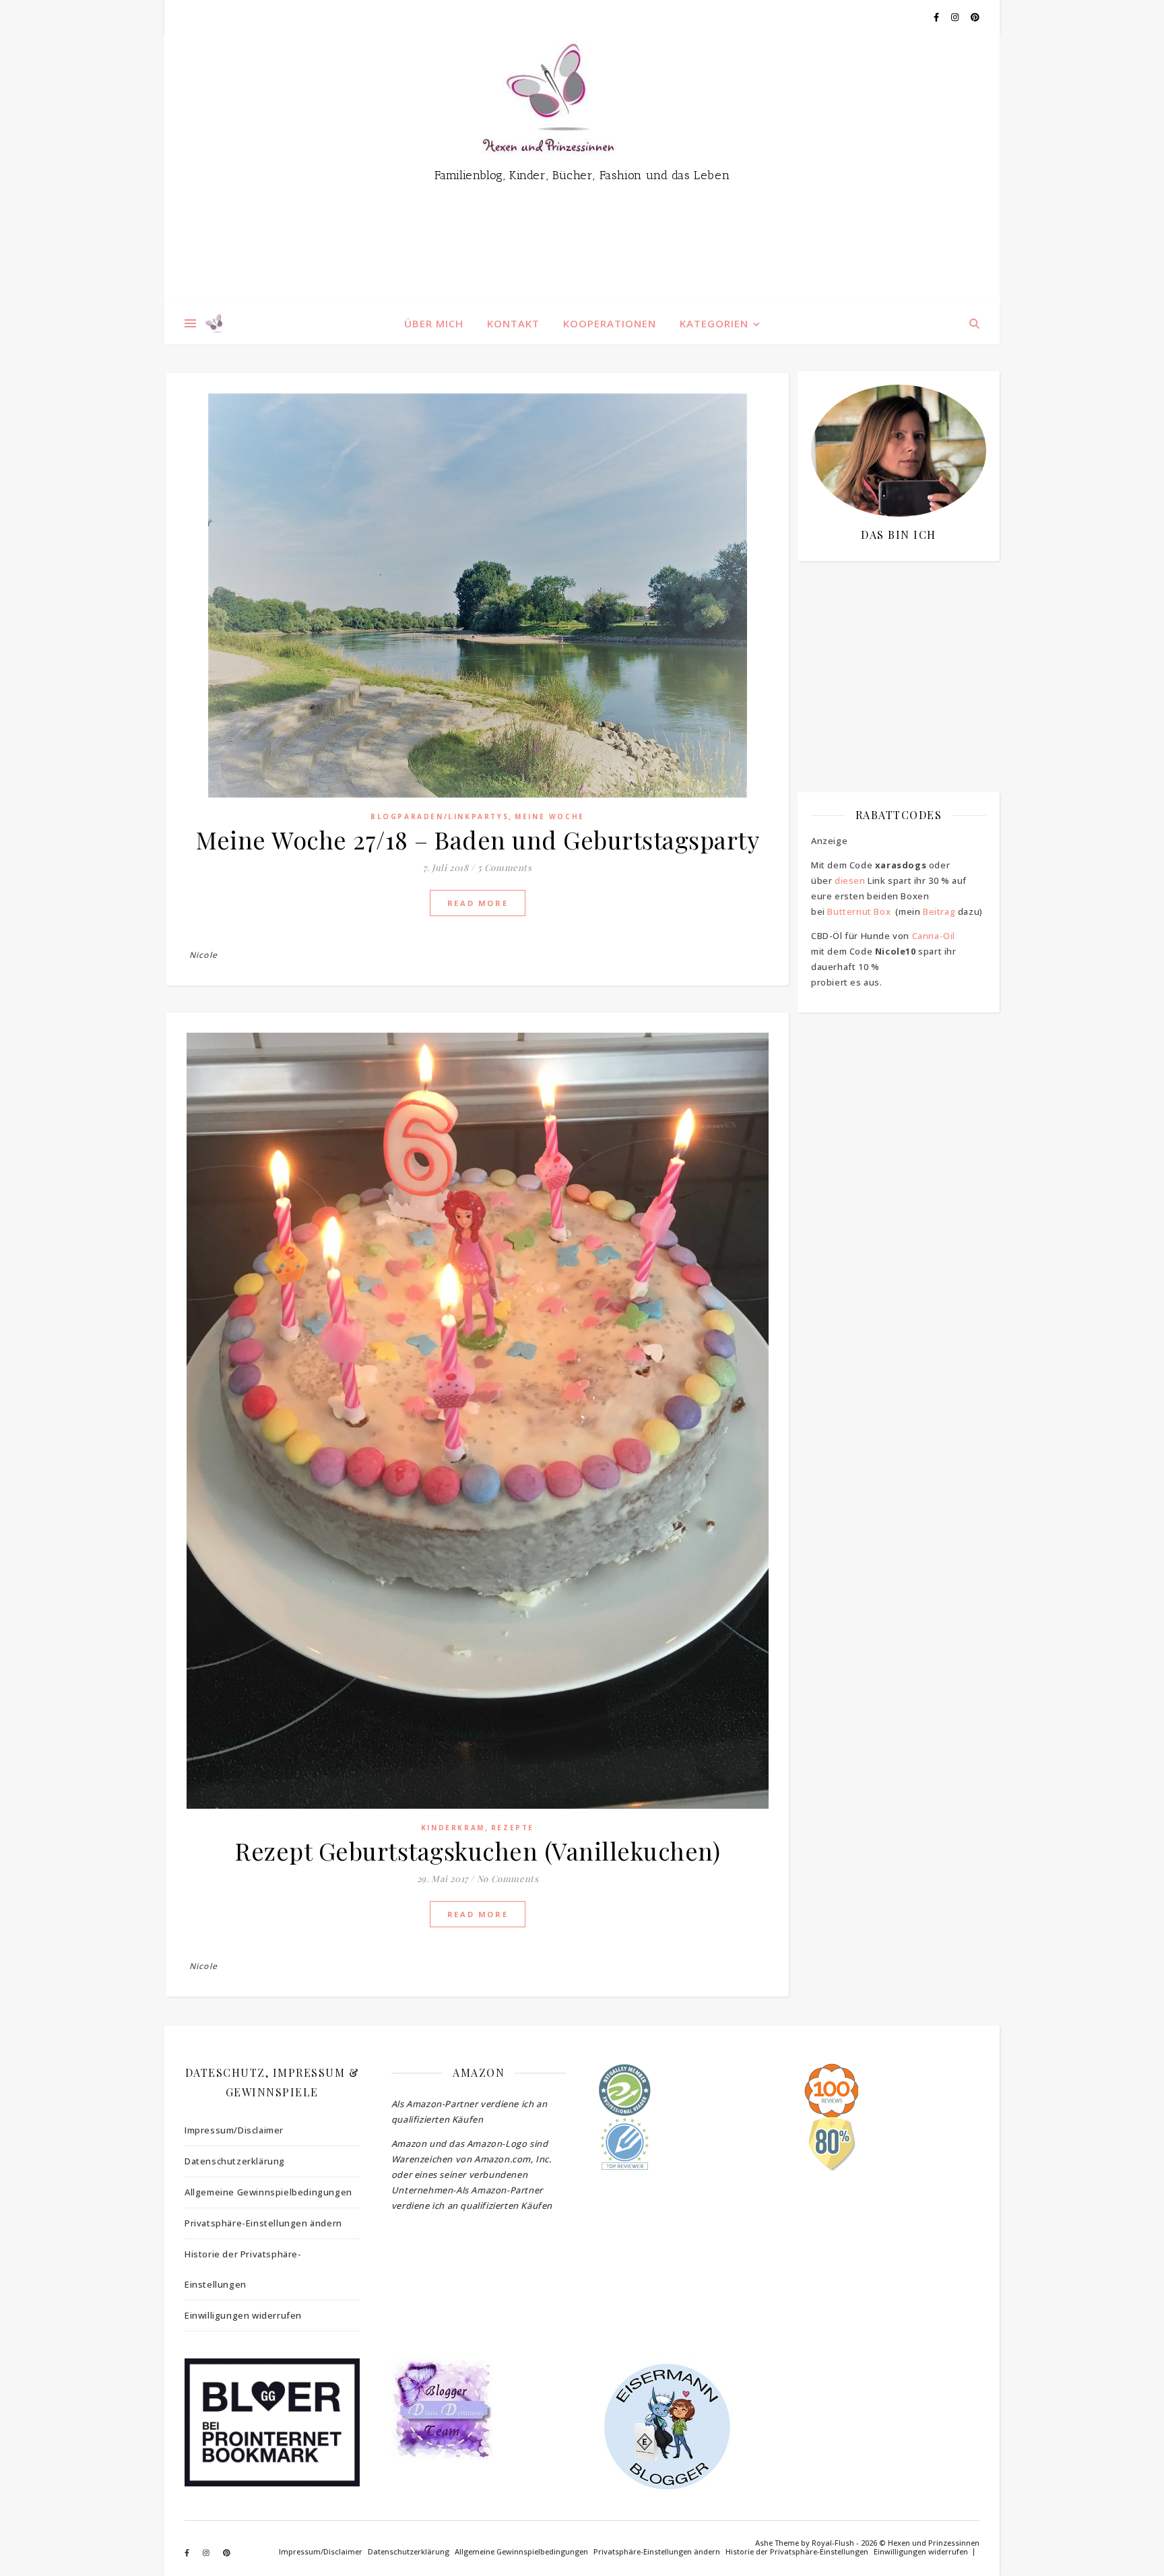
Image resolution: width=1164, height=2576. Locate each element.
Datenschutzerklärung (235, 2161)
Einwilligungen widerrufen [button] (243, 2315)
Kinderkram (453, 1828)
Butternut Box (859, 911)
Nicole (203, 955)
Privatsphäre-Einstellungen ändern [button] (263, 2223)
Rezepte (513, 1828)
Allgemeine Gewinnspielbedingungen (268, 2192)
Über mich (434, 323)
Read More (478, 903)
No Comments (508, 1878)
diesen (850, 880)
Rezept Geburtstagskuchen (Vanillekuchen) (478, 1850)
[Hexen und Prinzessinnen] (582, 168)
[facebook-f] (937, 17)
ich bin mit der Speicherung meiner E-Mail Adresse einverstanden (892, 650)
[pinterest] (975, 17)
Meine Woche (550, 816)
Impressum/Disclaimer (234, 2130)
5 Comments (505, 867)
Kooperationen (610, 323)
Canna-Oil (934, 936)
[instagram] (956, 17)
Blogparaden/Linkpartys (440, 816)
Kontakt (513, 323)
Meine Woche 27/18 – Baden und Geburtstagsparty (478, 839)
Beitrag (939, 911)
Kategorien (714, 323)
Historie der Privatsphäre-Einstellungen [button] (243, 2269)
